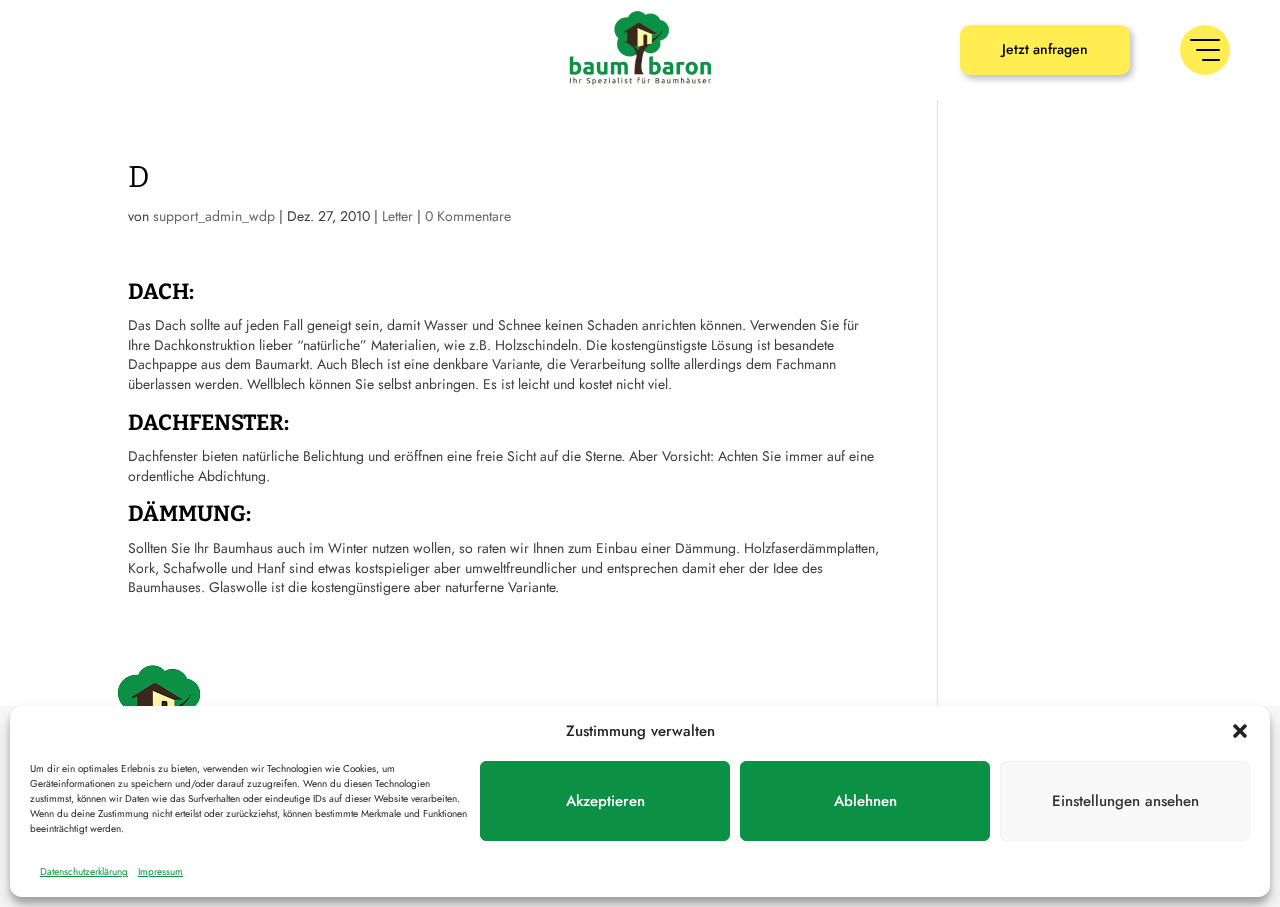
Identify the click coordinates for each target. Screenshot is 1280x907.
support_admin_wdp (214, 216)
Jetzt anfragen (1045, 49)
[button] (1240, 731)
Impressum (160, 871)
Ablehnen (865, 801)
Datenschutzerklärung (84, 871)
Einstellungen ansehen (1125, 801)
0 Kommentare (468, 216)
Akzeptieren (605, 801)
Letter (397, 216)
